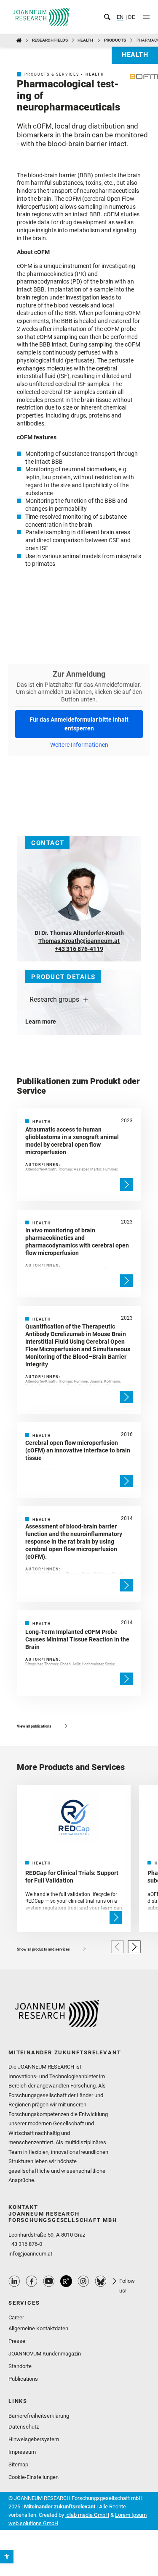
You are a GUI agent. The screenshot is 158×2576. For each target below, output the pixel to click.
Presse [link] (17, 2341)
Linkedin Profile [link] (14, 2281)
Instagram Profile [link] (83, 2281)
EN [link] (120, 17)
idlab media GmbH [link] (87, 2515)
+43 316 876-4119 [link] (79, 949)
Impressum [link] (22, 2452)
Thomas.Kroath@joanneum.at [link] (79, 941)
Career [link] (16, 2317)
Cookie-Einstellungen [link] (33, 2477)
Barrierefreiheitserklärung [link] (39, 2416)
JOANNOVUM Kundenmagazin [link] (45, 2354)
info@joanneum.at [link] (30, 2254)
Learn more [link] (41, 1021)
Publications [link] (23, 2379)
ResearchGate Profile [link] (66, 2281)
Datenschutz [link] (24, 2427)
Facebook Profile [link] (32, 2281)
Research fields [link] (50, 40)
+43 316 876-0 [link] (25, 2244)
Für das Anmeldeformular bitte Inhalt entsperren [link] (79, 724)
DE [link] (131, 17)
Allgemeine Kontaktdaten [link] (38, 2328)
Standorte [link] (20, 2366)
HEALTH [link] (85, 40)
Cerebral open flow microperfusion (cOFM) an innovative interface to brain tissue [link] (78, 1450)
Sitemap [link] (18, 2464)
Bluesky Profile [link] (101, 2281)
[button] (118, 1947)
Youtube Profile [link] (49, 2281)
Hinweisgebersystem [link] (34, 2439)
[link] (7, 2557)
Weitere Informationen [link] (79, 745)
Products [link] (115, 40)
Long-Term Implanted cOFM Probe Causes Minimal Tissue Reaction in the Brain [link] (77, 1639)
